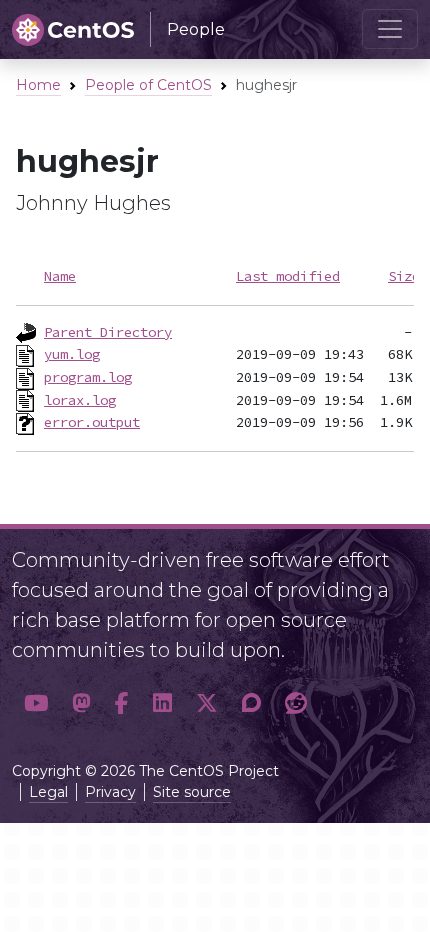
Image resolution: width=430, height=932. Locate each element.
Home (38, 85)
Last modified (288, 276)
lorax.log (80, 400)
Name (60, 276)
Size (404, 276)
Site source (192, 792)
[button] (36, 703)
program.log (88, 377)
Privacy (110, 792)
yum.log (72, 354)
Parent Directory (108, 332)
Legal (48, 792)
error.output (92, 422)
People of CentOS (148, 85)
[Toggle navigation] (390, 29)
